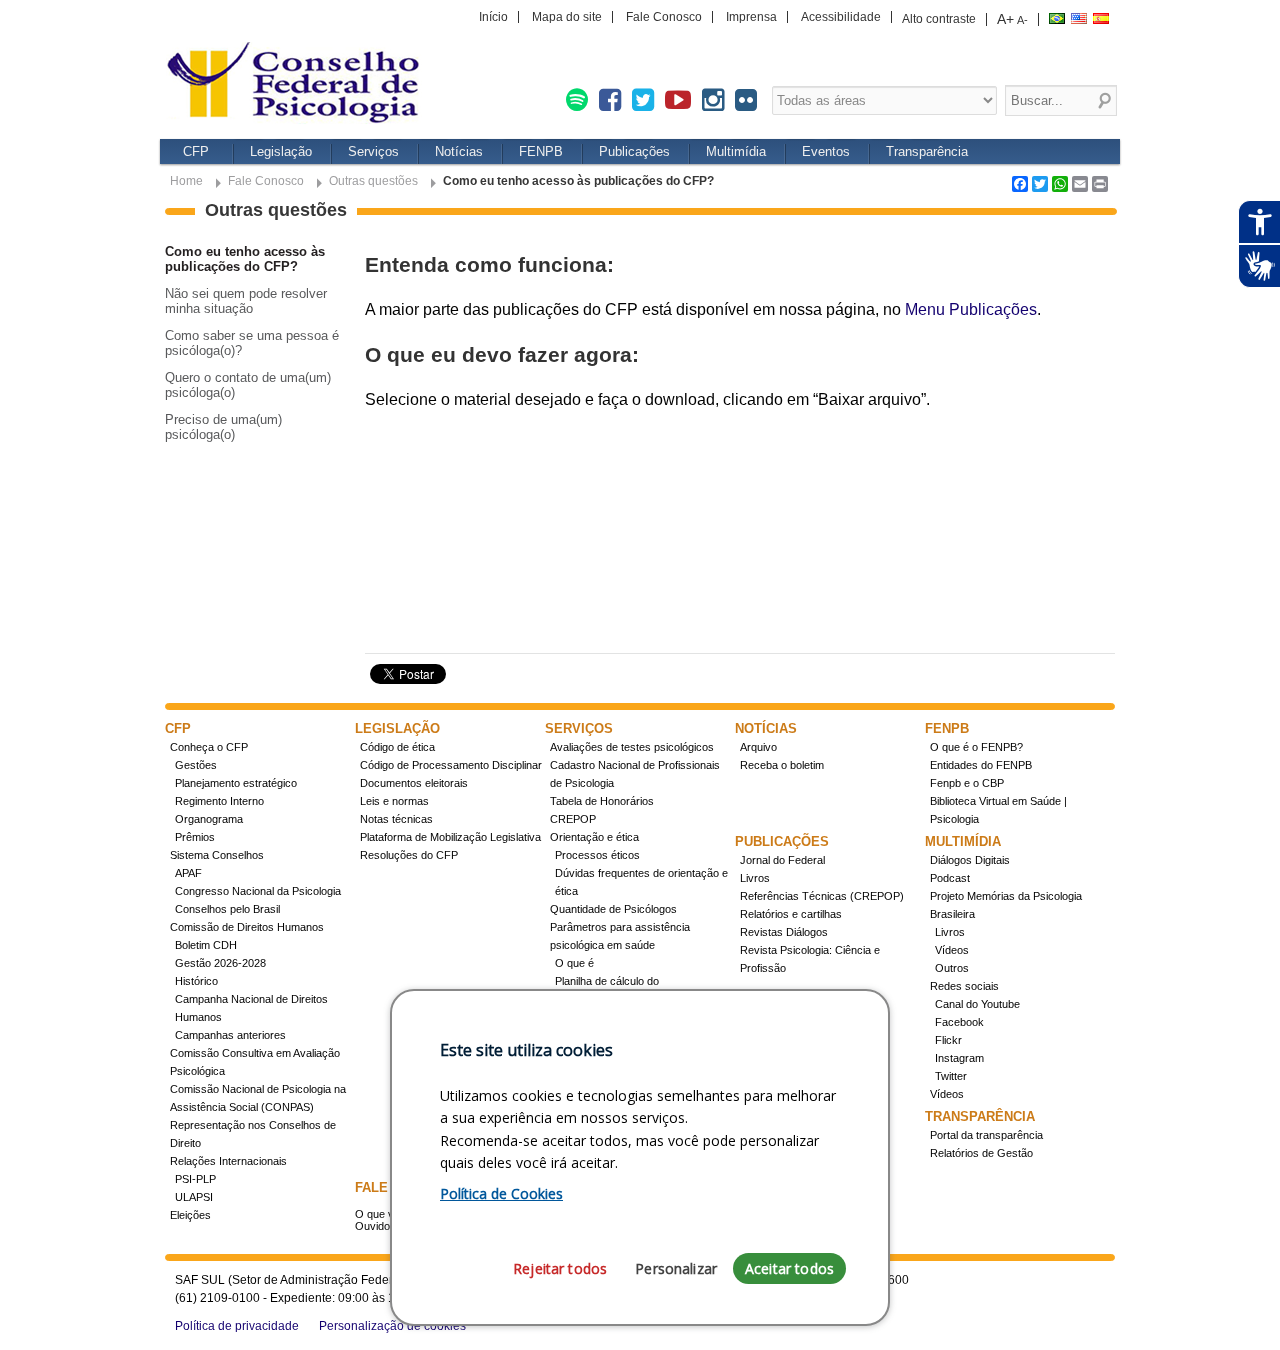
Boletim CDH (206, 945)
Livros (755, 878)
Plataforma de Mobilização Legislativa (450, 837)
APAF (188, 873)
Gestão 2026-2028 (220, 963)
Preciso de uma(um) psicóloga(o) (223, 427)
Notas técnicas (396, 819)
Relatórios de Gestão (981, 1153)
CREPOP (573, 819)
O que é (574, 963)
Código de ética (397, 747)
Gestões (196, 765)
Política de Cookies (501, 1193)
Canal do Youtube (977, 1004)
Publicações (634, 151)
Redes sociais (964, 986)
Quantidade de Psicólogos (613, 909)
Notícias (459, 151)
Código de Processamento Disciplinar (451, 765)
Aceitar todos (789, 1268)
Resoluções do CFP (409, 855)
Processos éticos (597, 855)
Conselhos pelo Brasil (227, 909)
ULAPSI (194, 1197)
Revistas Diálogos (784, 932)
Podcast (950, 878)
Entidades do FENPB (981, 765)
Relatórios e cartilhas (791, 914)
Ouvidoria (378, 1226)
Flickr (948, 1040)
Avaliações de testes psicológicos (632, 747)
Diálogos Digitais (970, 860)
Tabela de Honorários (602, 801)
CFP (196, 151)
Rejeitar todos (560, 1268)
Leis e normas (394, 801)
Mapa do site (567, 17)
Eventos (826, 151)
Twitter (951, 1076)
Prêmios (195, 837)
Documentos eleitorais (414, 783)
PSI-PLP (195, 1179)
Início (493, 17)
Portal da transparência (986, 1135)
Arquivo (758, 747)
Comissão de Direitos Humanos (247, 927)
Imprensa (751, 17)
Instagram (959, 1058)
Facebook (959, 1022)
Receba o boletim (782, 765)
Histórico (196, 981)
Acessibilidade (841, 17)
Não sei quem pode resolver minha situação (246, 301)
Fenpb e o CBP (967, 783)
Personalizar (676, 1268)
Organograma (209, 819)
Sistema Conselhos (217, 855)
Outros (952, 968)
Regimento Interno (219, 801)
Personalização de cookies (392, 1326)
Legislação (281, 151)
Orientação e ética (594, 837)
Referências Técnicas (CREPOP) (822, 896)
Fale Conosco (664, 17)
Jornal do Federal (782, 860)
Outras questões (373, 181)
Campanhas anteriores (230, 1035)
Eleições (190, 1215)
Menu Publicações (971, 309)
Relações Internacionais (228, 1161)
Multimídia (736, 151)
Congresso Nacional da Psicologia (258, 891)
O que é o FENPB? (976, 747)
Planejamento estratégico (236, 783)
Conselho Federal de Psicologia (300, 84)
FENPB (541, 151)
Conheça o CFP (209, 747)
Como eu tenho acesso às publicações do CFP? (245, 259)
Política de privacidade (237, 1326)
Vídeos (952, 950)
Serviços (373, 151)
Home (186, 181)
